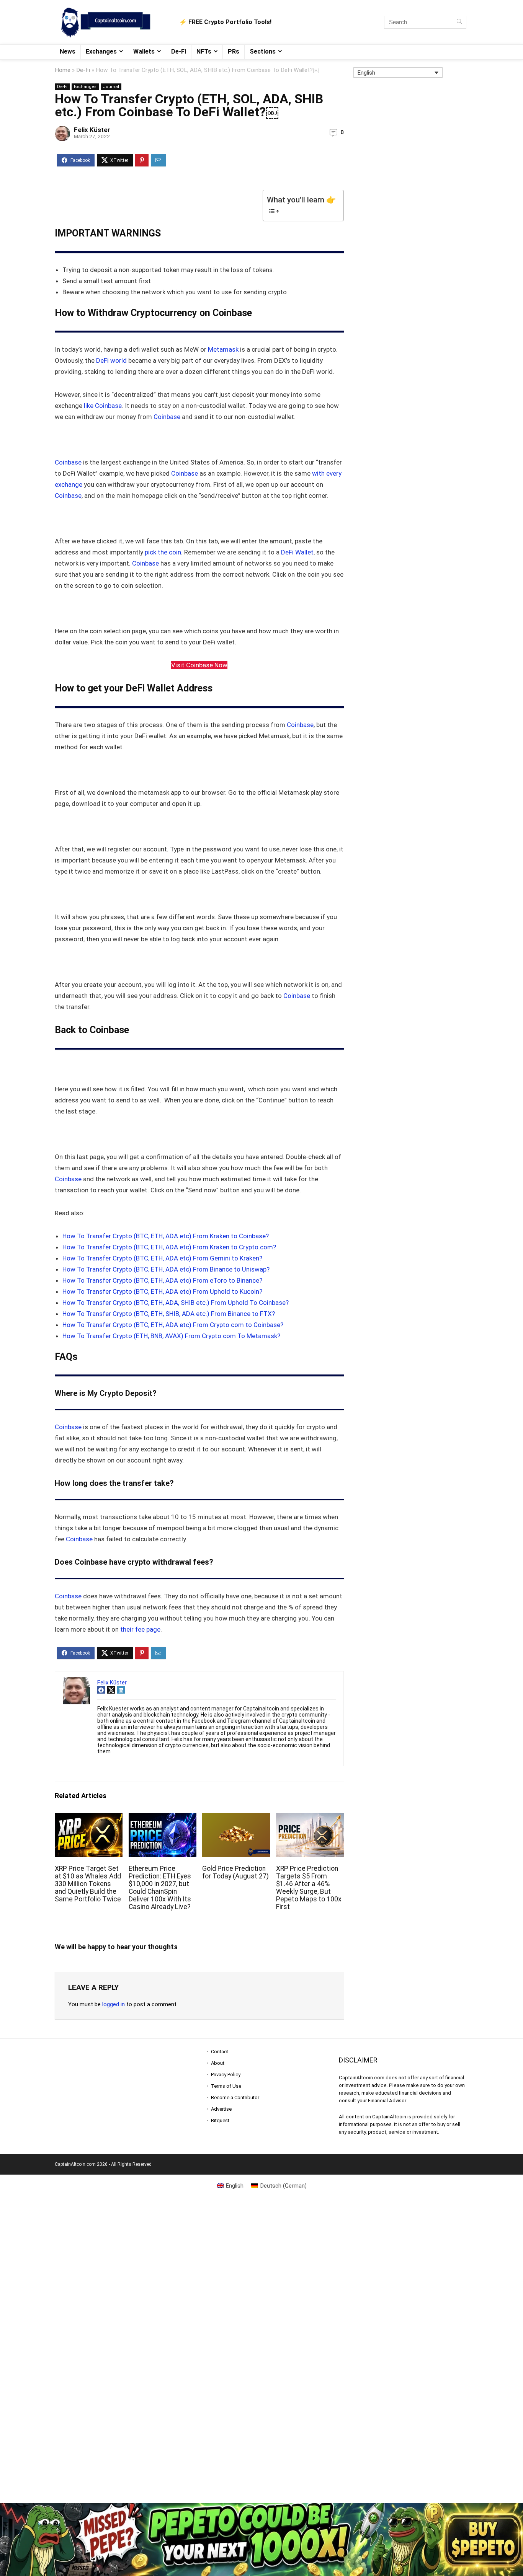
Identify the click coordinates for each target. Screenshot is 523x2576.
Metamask (223, 349)
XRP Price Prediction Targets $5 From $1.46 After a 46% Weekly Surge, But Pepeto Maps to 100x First (309, 1888)
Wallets (144, 51)
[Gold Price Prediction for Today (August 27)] (236, 1818)
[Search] (459, 22)
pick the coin (163, 552)
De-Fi (179, 51)
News (68, 51)
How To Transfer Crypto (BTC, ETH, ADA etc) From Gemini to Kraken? (162, 1258)
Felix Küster (92, 130)
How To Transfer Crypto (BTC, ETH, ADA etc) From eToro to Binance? (162, 1280)
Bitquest (220, 2120)
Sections (263, 51)
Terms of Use (226, 2086)
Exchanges (101, 51)
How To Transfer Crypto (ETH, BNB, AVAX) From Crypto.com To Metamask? (171, 1336)
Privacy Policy (226, 2075)
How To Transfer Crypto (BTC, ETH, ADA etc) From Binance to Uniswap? (166, 1269)
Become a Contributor (235, 2097)
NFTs (204, 51)
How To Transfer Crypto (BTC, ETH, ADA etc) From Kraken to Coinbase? (166, 1236)
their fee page (140, 1629)
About (218, 2063)
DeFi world (111, 360)
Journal (111, 87)
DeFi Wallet (297, 552)
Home (63, 70)
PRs (234, 51)
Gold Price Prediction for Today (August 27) (235, 1872)
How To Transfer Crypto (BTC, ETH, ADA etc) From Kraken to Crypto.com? (169, 1247)
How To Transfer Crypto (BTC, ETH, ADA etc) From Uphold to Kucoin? (162, 1291)
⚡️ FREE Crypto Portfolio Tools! (225, 22)
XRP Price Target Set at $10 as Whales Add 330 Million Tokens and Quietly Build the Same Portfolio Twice (88, 1884)
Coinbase (167, 417)
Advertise (221, 2109)
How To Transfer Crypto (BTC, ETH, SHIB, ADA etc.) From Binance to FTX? (169, 1314)
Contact (220, 2052)
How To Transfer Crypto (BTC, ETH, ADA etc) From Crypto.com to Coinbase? (173, 1325)
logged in (114, 2004)
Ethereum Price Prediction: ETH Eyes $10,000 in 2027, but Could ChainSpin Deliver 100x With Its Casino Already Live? (160, 1888)
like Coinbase (103, 406)
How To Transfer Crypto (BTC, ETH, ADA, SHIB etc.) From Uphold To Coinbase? (176, 1303)
